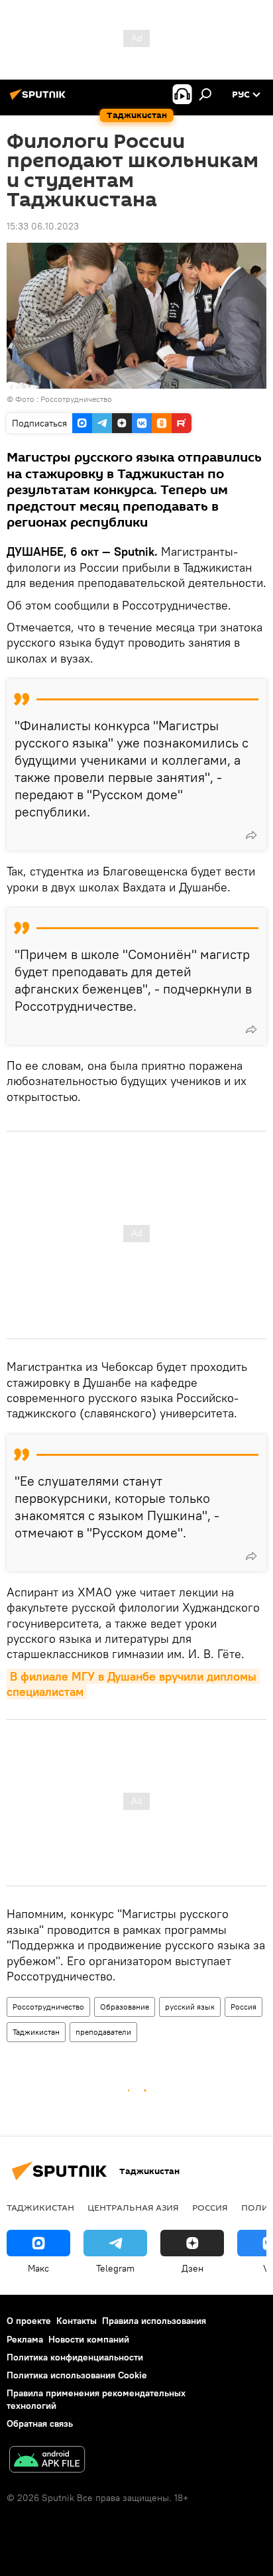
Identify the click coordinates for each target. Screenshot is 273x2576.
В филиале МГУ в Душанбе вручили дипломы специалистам (133, 1684)
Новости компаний (89, 2339)
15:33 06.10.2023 (43, 226)
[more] (251, 835)
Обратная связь (40, 2423)
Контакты (77, 2321)
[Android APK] (47, 2461)
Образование (125, 2007)
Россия (244, 2007)
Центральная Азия (133, 2207)
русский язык (190, 2007)
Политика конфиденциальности (75, 2357)
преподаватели (103, 2032)
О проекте (29, 2321)
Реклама (25, 2339)
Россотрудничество (48, 2007)
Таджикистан (36, 2032)
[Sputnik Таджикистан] (40, 99)
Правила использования (154, 2321)
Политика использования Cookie (77, 2375)
